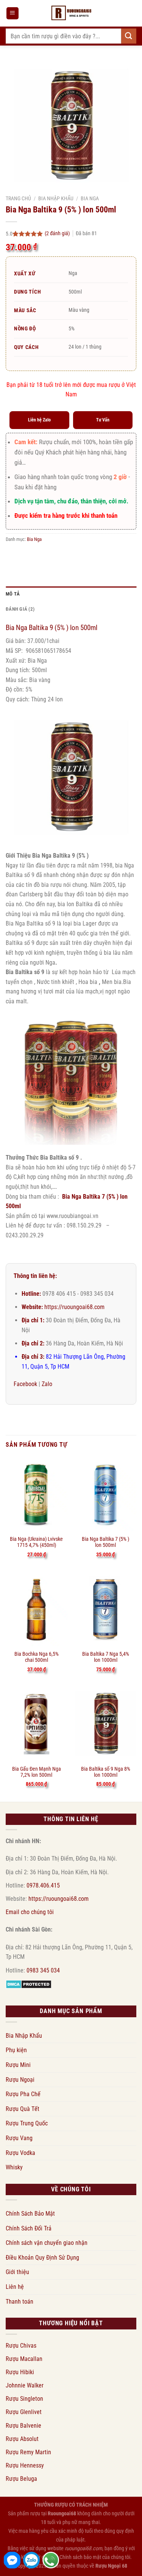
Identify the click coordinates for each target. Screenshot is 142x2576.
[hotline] (51, 2560)
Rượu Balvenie (23, 2426)
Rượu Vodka (20, 2153)
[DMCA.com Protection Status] (29, 1984)
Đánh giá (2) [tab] (20, 609)
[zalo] (31, 2560)
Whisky (14, 2167)
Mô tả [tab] (13, 594)
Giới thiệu (17, 2272)
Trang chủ (18, 198)
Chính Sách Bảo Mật (30, 2214)
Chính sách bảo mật (80, 2557)
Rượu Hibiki (20, 2372)
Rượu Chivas (21, 2346)
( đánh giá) (58, 233)
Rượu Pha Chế (23, 2094)
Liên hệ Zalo (39, 420)
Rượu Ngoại (20, 2080)
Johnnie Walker (25, 2385)
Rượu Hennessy (25, 2465)
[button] (12, 13)
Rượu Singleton (24, 2399)
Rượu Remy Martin (28, 2452)
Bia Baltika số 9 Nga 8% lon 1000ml (106, 1772)
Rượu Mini (18, 2065)
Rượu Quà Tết (23, 2109)
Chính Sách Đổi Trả (29, 2228)
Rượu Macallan (24, 2359)
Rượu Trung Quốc (27, 2123)
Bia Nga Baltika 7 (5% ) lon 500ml (105, 1542)
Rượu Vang (19, 2138)
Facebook (25, 1384)
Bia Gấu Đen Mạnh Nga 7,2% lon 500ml (37, 1772)
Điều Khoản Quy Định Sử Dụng (42, 2258)
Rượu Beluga (21, 2479)
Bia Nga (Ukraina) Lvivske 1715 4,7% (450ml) (36, 1542)
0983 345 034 (43, 1970)
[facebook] (12, 2560)
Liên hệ (15, 2287)
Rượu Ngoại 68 (111, 2566)
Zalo (47, 1384)
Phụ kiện (16, 2050)
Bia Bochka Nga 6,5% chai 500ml (37, 1657)
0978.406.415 (43, 1885)
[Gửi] (129, 36)
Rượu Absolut (22, 2439)
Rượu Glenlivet (24, 2412)
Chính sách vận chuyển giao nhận (47, 2243)
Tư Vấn (103, 420)
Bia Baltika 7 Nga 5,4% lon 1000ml (106, 1657)
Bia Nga (90, 198)
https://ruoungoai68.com (74, 1307)
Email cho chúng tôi (30, 1912)
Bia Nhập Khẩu (56, 198)
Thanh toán (20, 2302)
